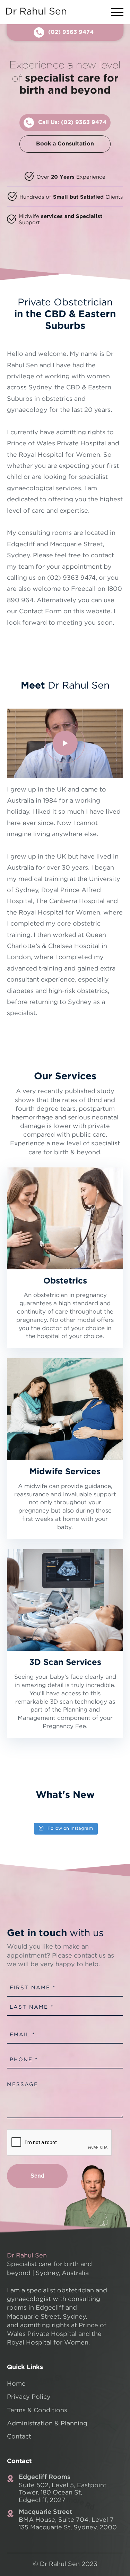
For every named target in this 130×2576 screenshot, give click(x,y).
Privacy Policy (29, 2397)
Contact (19, 2437)
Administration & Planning (47, 2424)
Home (16, 2384)
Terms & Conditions (37, 2411)
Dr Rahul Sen (36, 12)
